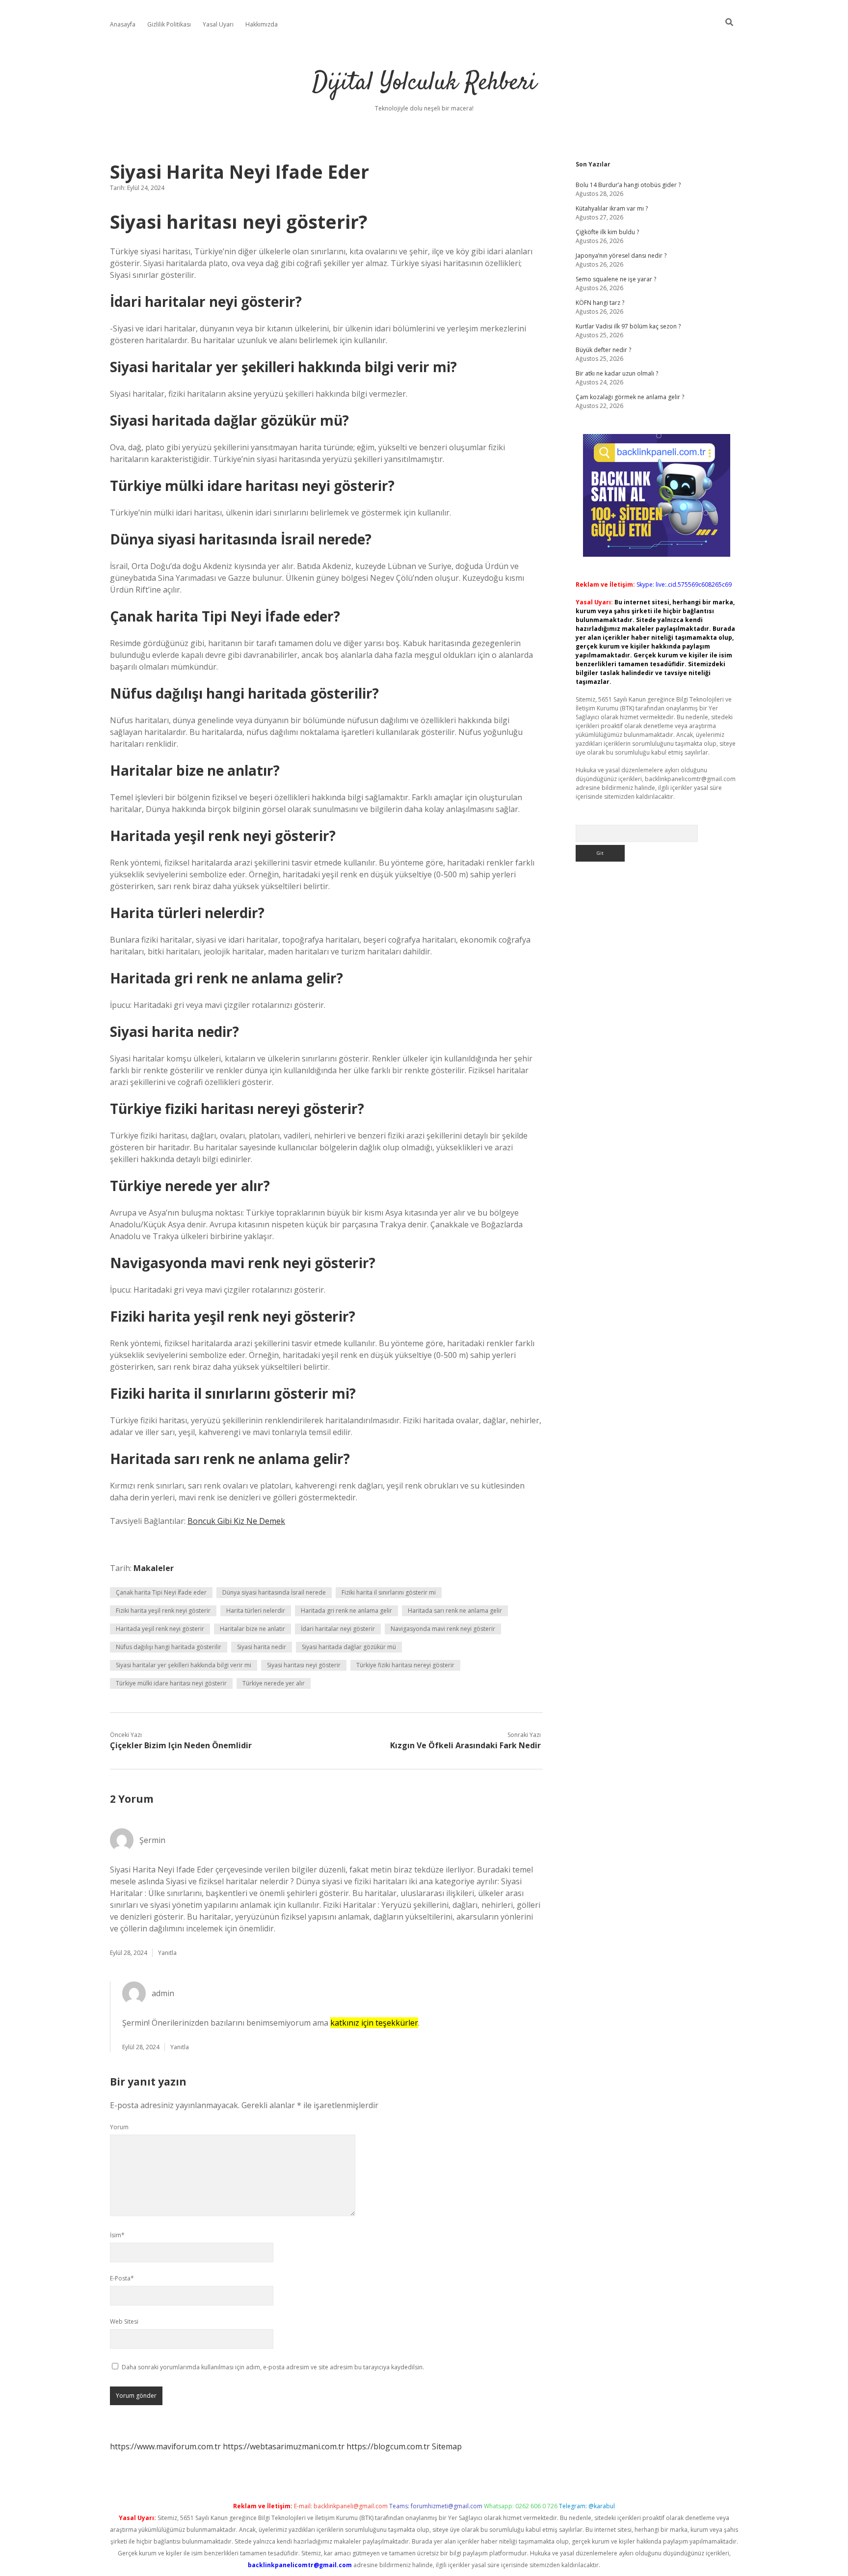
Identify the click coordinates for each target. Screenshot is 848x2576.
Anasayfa (123, 24)
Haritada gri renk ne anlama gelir (346, 1611)
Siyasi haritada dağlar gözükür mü (349, 1647)
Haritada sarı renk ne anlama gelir (455, 1611)
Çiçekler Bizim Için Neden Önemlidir (181, 1745)
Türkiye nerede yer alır (274, 1683)
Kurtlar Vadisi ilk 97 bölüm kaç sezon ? (628, 326)
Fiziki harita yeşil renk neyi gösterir (163, 1611)
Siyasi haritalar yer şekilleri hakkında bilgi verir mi (184, 1665)
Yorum (119, 2127)
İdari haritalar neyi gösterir (338, 1629)
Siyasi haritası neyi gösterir (304, 1665)
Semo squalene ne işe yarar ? (616, 279)
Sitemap (447, 2446)
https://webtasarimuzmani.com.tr (284, 2446)
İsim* (117, 2235)
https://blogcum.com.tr (388, 2446)
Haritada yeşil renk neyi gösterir (160, 1629)
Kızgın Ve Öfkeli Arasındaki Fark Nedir (465, 1745)
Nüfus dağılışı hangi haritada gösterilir (169, 1647)
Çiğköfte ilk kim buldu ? (607, 232)
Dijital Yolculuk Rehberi (424, 83)
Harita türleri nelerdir (256, 1611)
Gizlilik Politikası (169, 24)
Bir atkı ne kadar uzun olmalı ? (617, 373)
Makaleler (154, 1568)
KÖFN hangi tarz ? (600, 303)
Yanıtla (167, 1953)
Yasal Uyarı (218, 24)
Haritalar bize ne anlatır (252, 1629)
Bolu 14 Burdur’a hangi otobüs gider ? (628, 185)
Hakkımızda (262, 24)
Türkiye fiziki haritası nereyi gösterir (405, 1665)
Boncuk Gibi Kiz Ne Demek (236, 1521)
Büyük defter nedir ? (603, 350)
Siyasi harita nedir (262, 1647)
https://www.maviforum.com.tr (165, 2446)
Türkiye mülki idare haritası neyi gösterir (171, 1683)
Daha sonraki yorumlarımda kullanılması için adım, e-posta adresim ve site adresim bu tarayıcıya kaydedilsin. (273, 2367)
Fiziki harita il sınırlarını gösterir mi (389, 1592)
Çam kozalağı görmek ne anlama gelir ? (630, 397)
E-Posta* (122, 2278)
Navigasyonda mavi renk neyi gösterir (443, 1629)
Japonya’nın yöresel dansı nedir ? (621, 256)
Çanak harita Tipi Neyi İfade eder (161, 1592)
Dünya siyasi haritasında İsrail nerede (274, 1592)
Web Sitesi (124, 2321)
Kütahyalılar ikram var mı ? (612, 208)
